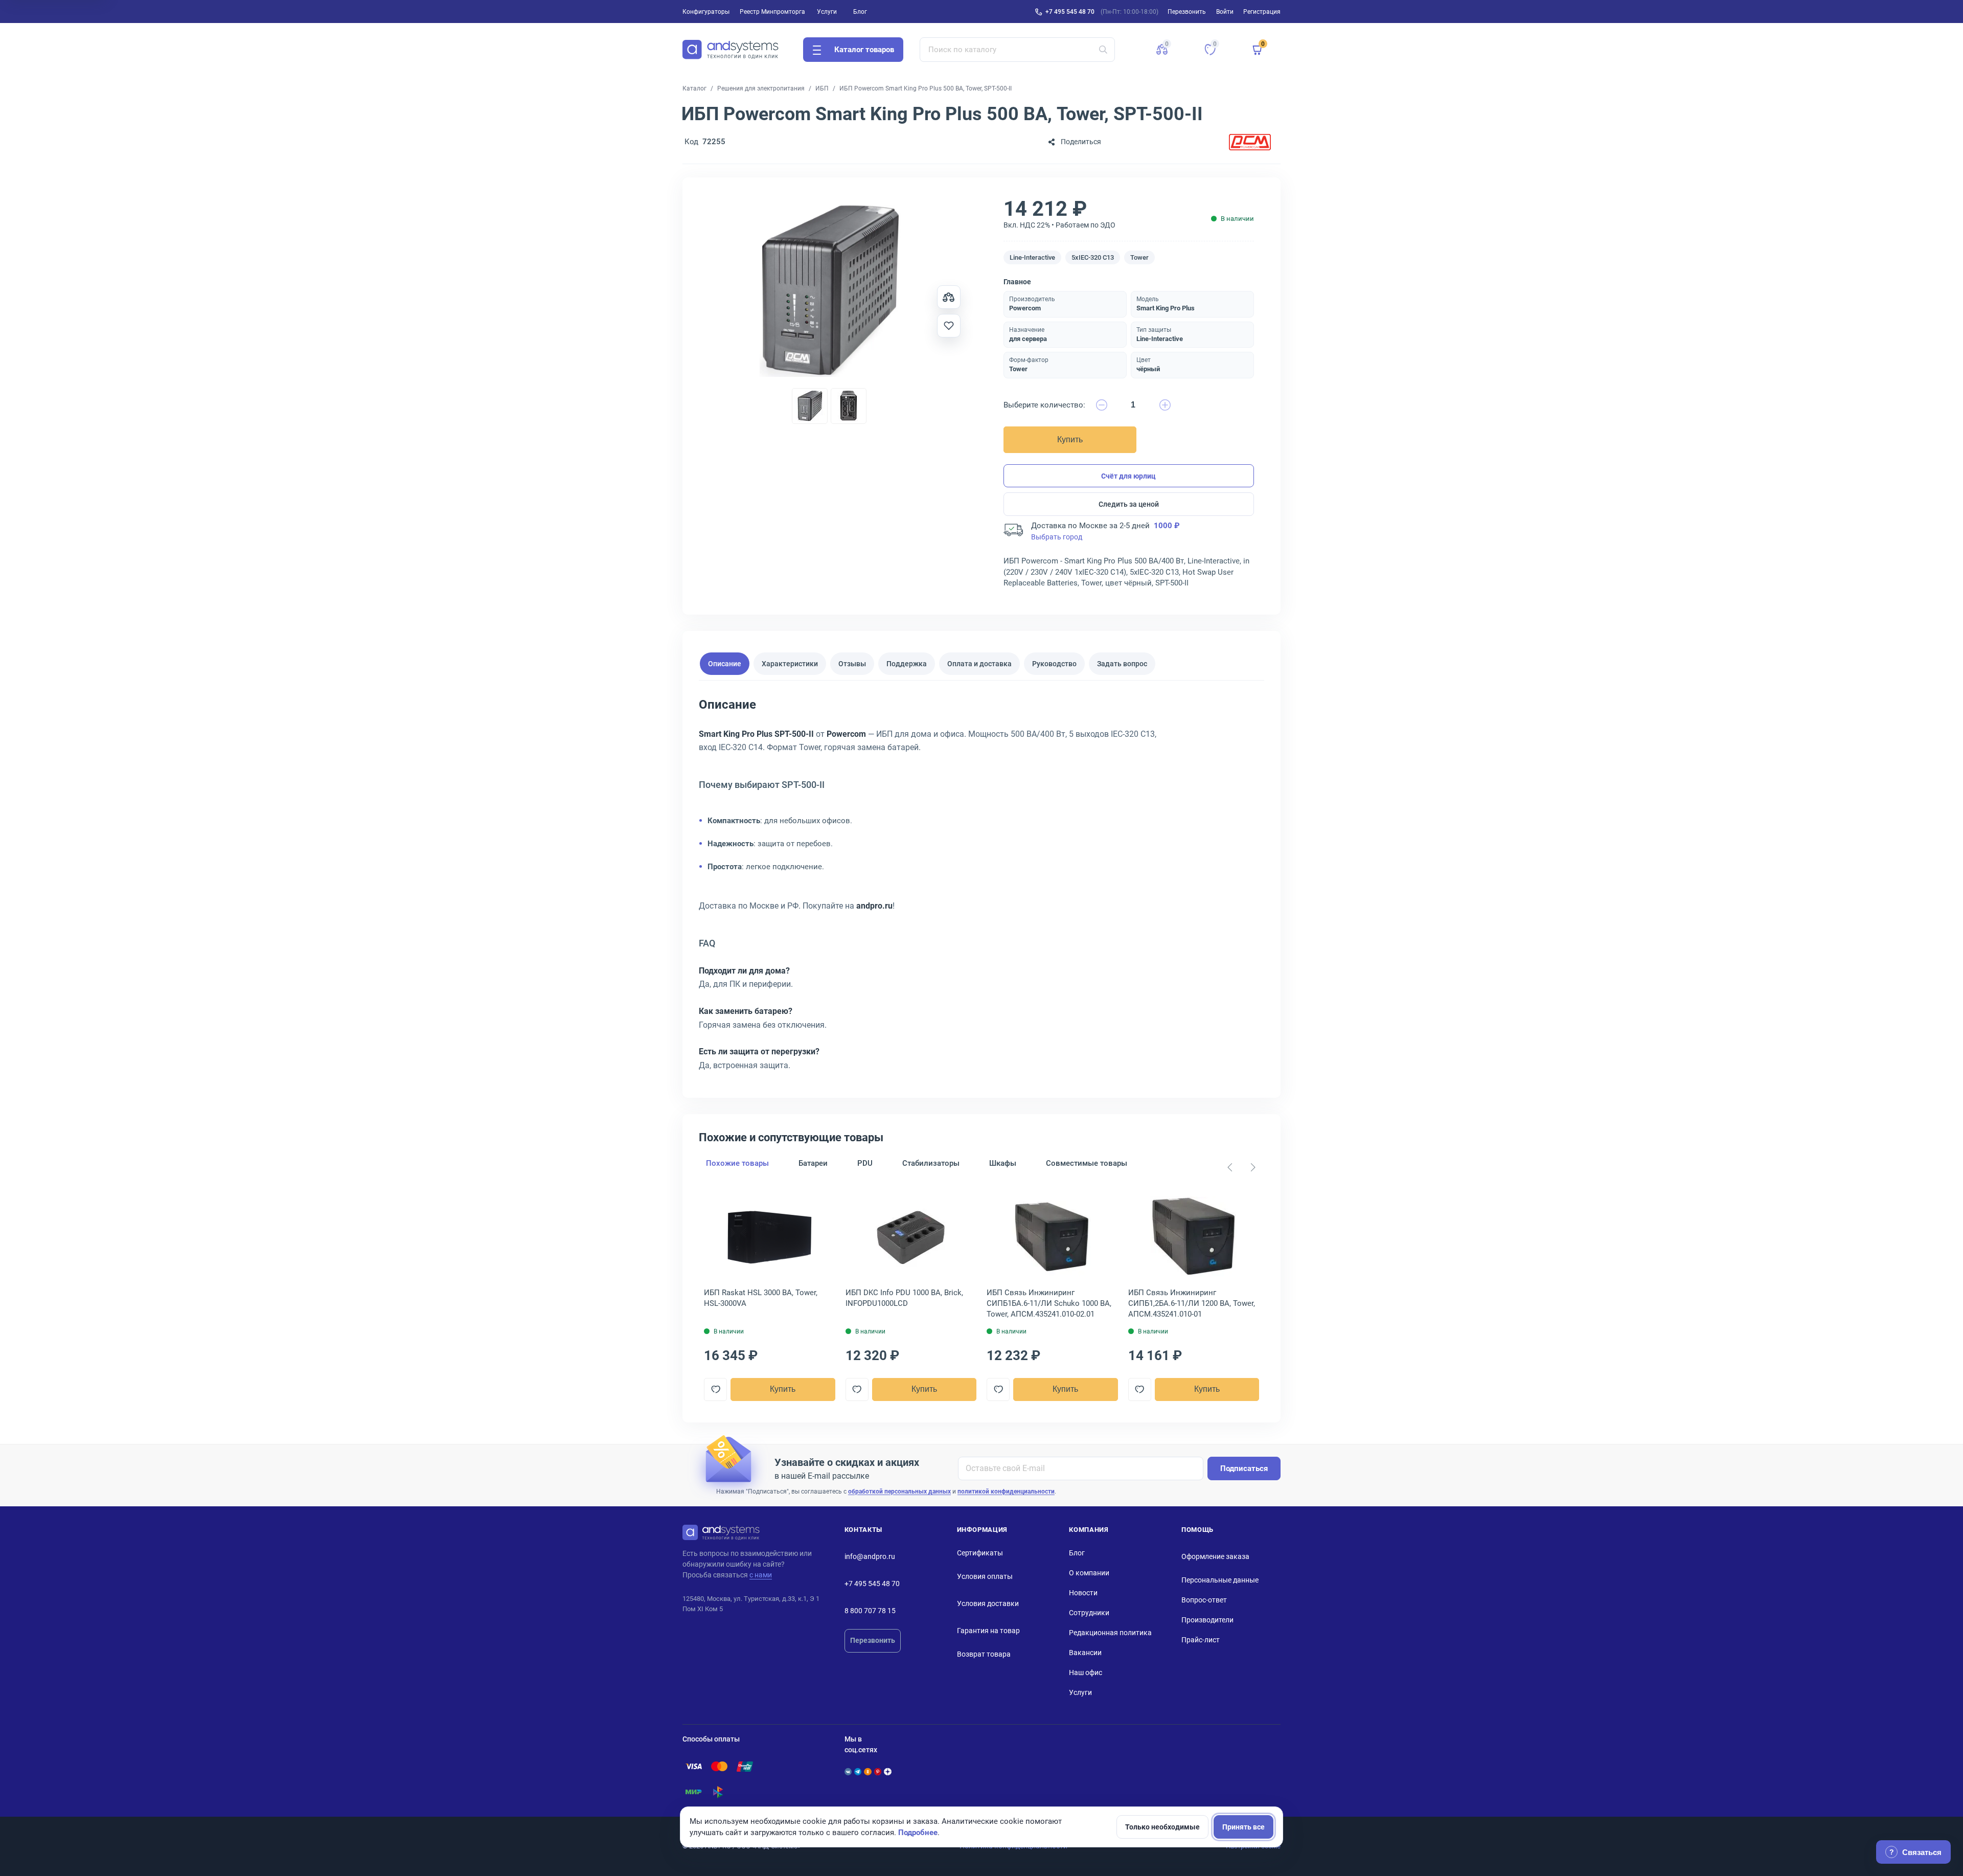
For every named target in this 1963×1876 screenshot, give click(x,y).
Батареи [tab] (813, 1163)
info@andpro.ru (870, 1556)
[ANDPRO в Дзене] (887, 1772)
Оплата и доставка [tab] (979, 664)
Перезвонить (873, 1640)
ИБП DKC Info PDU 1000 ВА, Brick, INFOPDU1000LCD (904, 1298)
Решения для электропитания (761, 88)
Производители (1207, 1620)
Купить (1070, 439)
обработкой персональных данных (899, 1491)
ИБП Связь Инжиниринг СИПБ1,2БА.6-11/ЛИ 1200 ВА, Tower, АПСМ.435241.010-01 (1192, 1303)
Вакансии (1085, 1653)
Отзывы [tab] (852, 664)
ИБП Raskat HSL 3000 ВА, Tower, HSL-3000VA (761, 1298)
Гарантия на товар (988, 1631)
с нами (761, 1575)
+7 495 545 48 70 (1070, 12)
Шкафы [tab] (1003, 1163)
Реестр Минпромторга (772, 12)
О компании (1089, 1573)
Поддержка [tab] (907, 664)
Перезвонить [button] (1187, 12)
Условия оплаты (985, 1576)
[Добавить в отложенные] (949, 326)
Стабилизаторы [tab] (931, 1163)
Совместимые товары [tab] (1087, 1163)
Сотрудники (1089, 1613)
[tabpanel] (981, 888)
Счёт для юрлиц (1128, 476)
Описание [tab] (725, 664)
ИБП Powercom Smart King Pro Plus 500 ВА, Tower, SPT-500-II (926, 88)
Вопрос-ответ (1204, 1600)
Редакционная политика (1110, 1633)
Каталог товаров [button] (864, 50)
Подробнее (918, 1833)
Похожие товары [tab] (737, 1163)
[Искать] (1103, 50)
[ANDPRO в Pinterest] (878, 1772)
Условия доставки (988, 1603)
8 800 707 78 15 (870, 1611)
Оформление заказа (1215, 1556)
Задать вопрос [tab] (1122, 664)
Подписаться (1244, 1468)
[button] (1162, 50)
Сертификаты (980, 1553)
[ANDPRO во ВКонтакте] (848, 1772)
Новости (1083, 1593)
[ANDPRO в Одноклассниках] (868, 1772)
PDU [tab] (865, 1163)
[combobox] (1018, 50)
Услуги (827, 12)
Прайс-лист (1201, 1640)
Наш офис (1086, 1672)
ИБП (822, 88)
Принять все (1243, 1827)
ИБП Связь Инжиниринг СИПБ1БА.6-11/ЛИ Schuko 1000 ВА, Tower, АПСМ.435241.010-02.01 (1049, 1303)
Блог (860, 12)
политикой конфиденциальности (1006, 1491)
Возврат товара (984, 1654)
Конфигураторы (706, 12)
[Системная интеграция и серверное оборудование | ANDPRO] (731, 50)
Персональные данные (1220, 1580)
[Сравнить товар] (949, 297)
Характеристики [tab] (790, 664)
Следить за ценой (1129, 504)
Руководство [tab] (1054, 664)
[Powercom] (1250, 142)
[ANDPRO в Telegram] (858, 1772)
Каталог (694, 88)
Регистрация (1262, 12)
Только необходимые (1162, 1827)
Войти (1225, 12)
